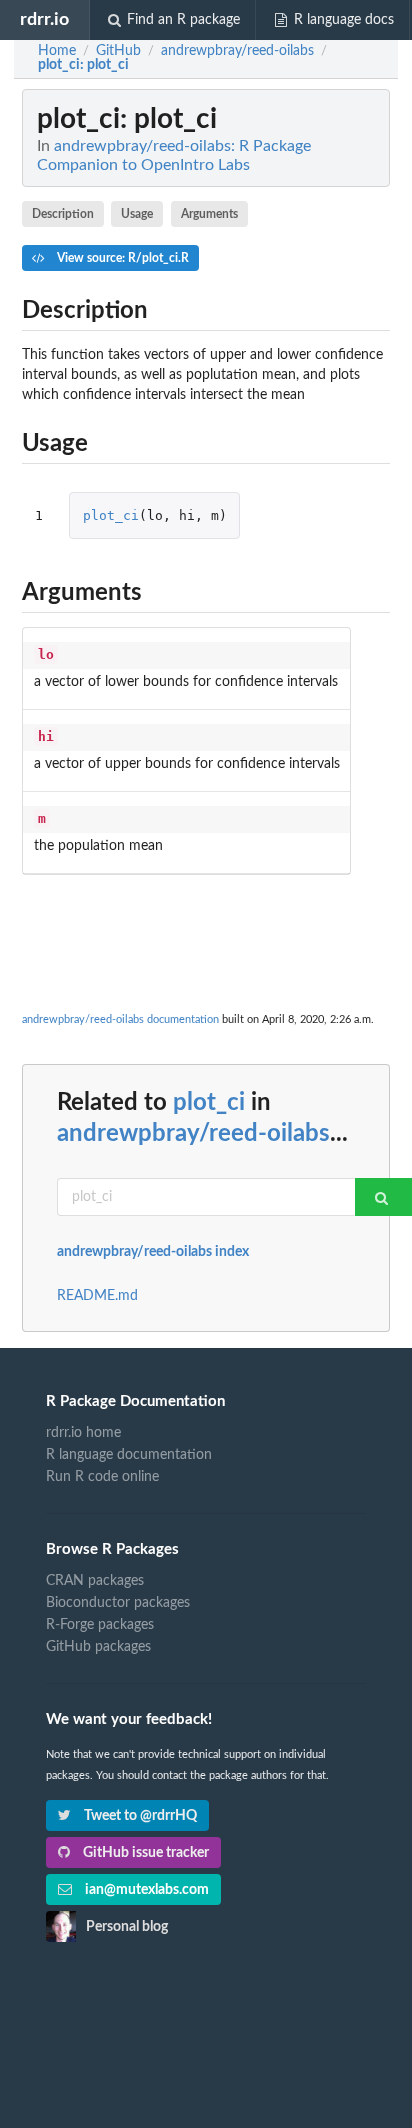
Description (63, 214)
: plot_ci (83, 65)
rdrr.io (44, 19)
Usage (137, 214)
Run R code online (102, 1477)
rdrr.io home (83, 1433)
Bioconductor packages (118, 1603)
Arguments (209, 214)
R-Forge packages (100, 1625)
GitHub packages (98, 1647)
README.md (97, 1296)
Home (57, 51)
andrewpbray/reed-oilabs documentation (120, 1019)
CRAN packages (95, 1581)
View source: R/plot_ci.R (121, 258)
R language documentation (129, 1455)
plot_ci (111, 515)
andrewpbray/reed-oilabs (193, 1134)
